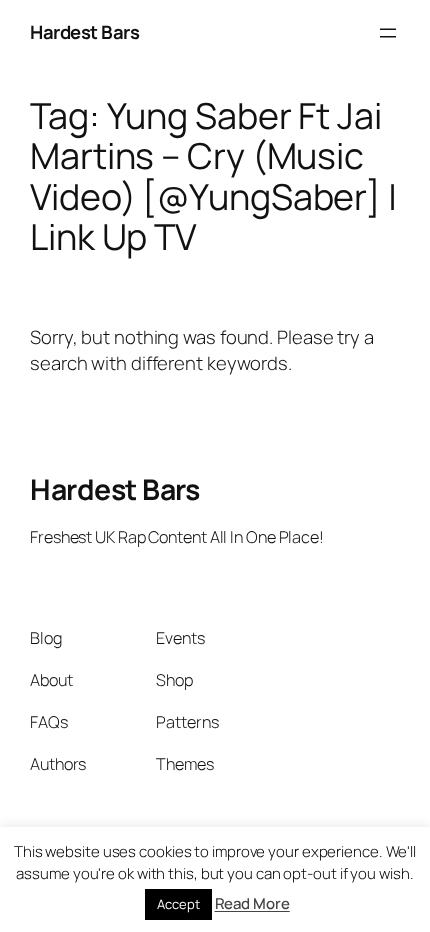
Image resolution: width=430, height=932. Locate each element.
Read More (252, 903)
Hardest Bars (84, 32)
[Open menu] (388, 33)
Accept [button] (178, 904)
